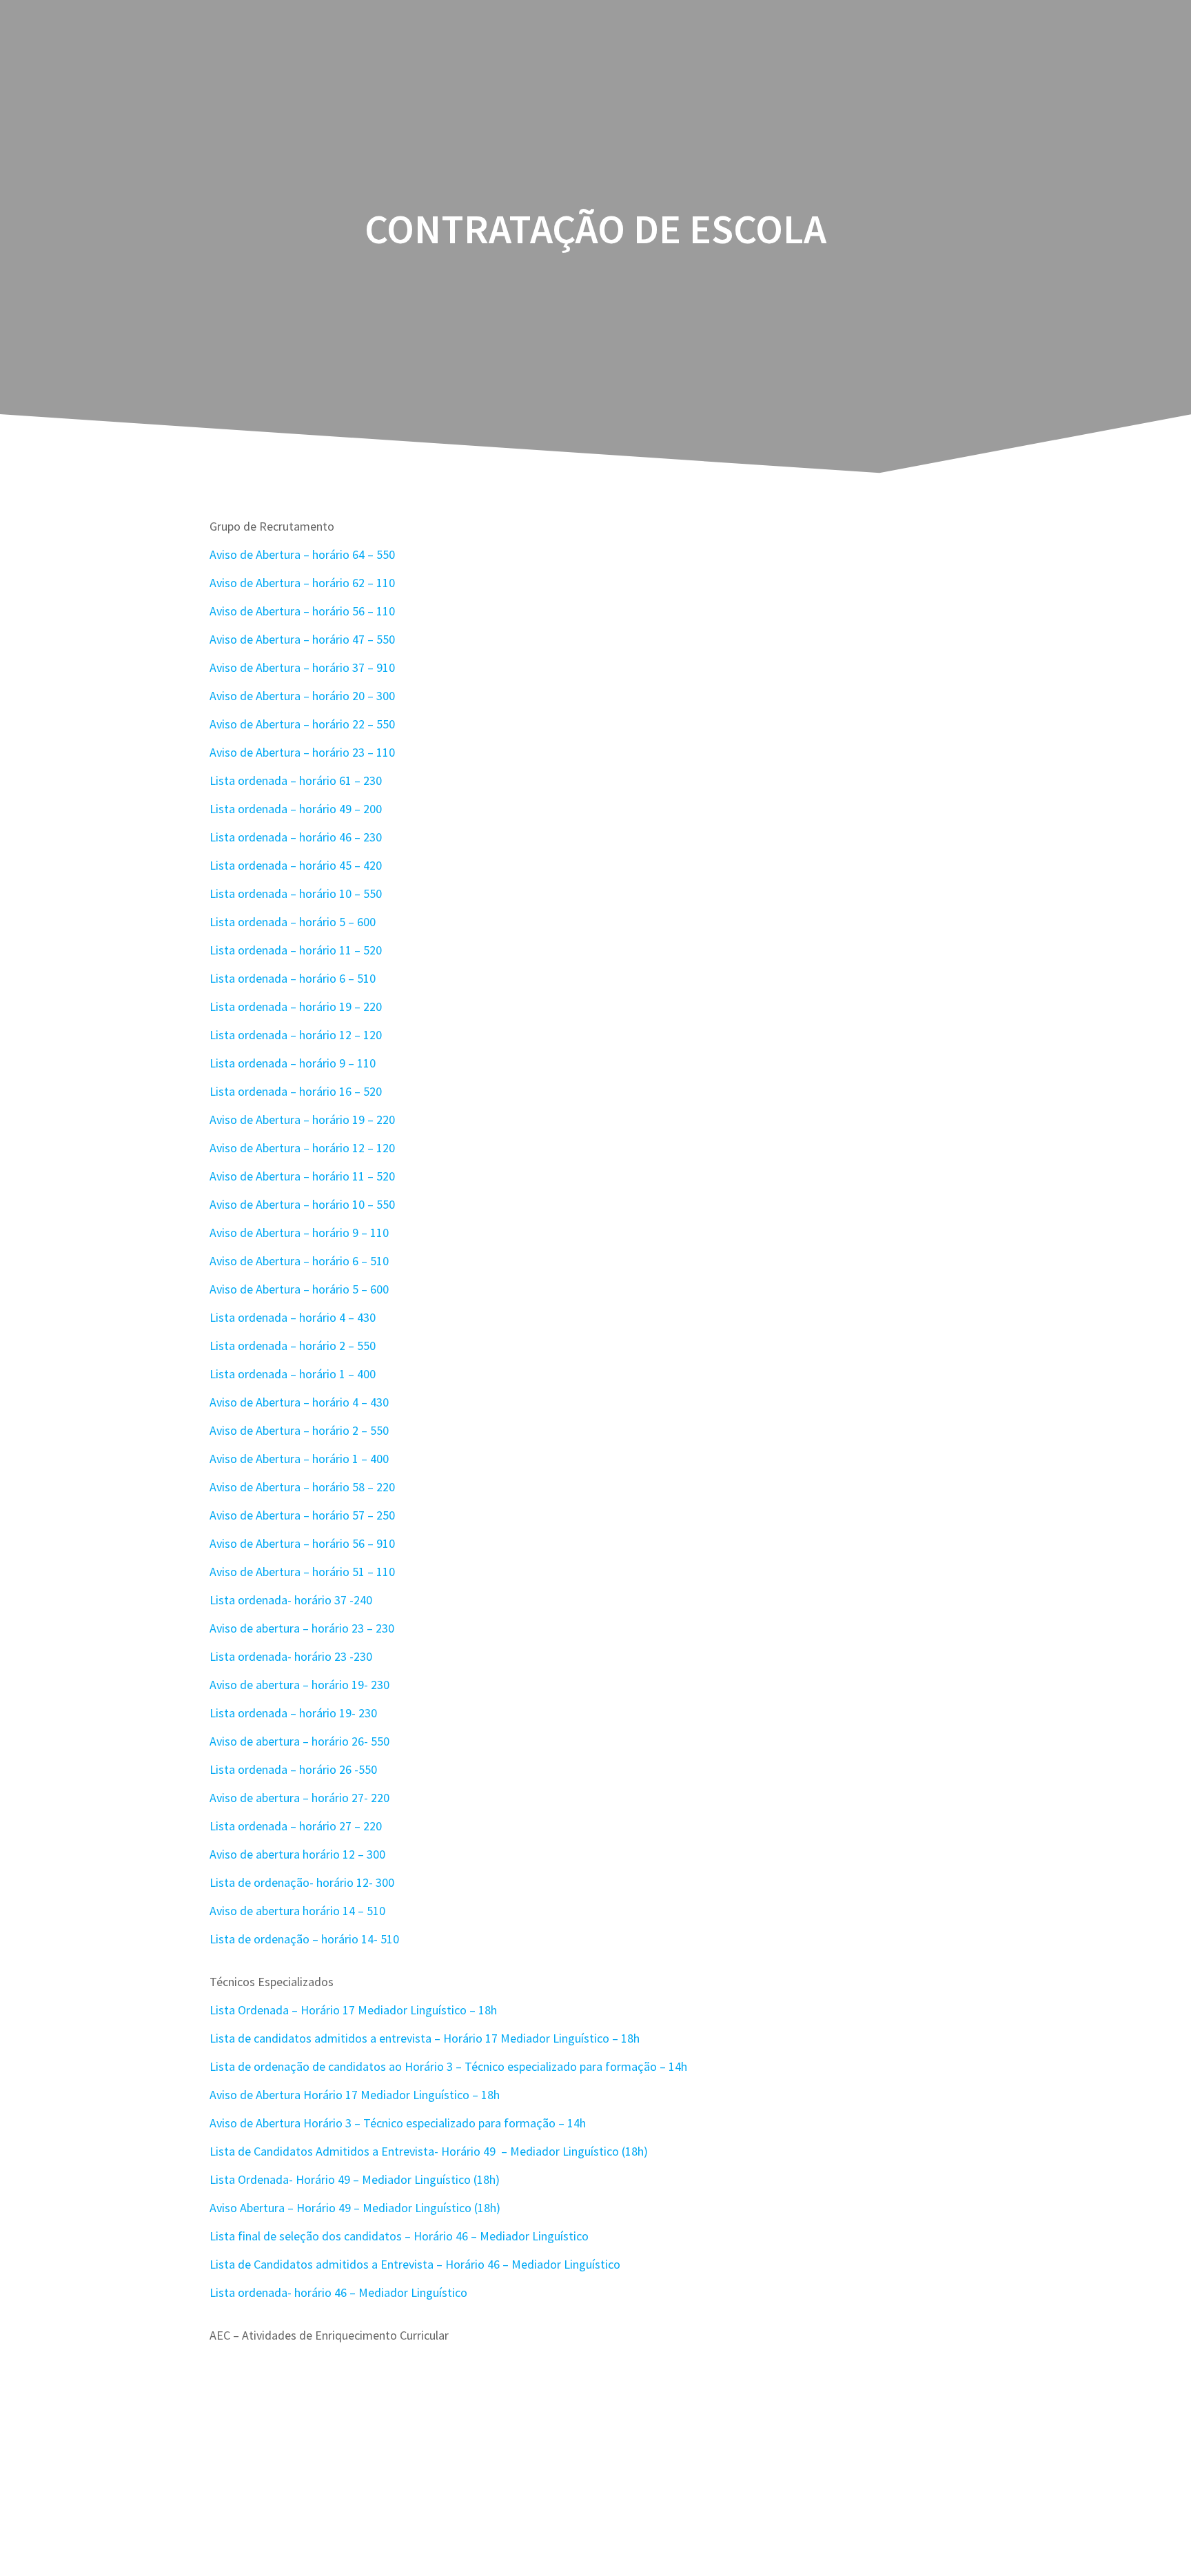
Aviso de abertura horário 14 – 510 (297, 1911)
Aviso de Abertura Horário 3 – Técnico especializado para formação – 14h (398, 2123)
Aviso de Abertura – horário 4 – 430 (299, 1402)
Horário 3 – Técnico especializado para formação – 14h (546, 2066)
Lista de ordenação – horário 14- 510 (304, 1939)
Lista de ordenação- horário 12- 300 (302, 1882)
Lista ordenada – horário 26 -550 (293, 1769)
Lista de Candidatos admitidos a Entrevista (323, 2264)
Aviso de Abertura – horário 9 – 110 (299, 1233)
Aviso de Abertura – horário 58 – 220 (302, 1487)
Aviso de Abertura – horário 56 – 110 (302, 611)
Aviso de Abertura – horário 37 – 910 (302, 667)
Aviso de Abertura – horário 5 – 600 (299, 1289)
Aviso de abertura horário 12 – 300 (297, 1854)
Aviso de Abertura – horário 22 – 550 (302, 724)
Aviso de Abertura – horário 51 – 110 (302, 1572)
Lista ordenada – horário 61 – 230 (296, 780)
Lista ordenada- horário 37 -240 (291, 1600)
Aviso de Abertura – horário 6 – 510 (299, 1261)
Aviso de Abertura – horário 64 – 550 (302, 554)
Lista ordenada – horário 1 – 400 (293, 1374)
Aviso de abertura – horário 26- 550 (299, 1741)
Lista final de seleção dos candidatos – (310, 2236)
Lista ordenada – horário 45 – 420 (296, 865)
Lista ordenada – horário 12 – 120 (296, 1035)
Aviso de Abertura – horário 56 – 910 (302, 1543)
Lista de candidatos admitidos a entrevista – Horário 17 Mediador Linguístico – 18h (425, 2038)
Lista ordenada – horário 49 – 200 (296, 809)
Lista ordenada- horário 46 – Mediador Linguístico (338, 2292)
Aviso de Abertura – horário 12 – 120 (302, 1148)
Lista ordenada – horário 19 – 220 (296, 1006)
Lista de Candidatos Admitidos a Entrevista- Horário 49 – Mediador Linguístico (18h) (429, 2151)
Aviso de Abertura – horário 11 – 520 (302, 1176)
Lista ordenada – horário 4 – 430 (293, 1317)
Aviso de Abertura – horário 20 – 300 (302, 696)
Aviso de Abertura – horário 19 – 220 (302, 1120)
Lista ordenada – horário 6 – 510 (293, 978)
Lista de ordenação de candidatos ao (306, 2066)
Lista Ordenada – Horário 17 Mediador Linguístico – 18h (353, 2010)
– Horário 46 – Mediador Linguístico (528, 2264)
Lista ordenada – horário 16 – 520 (296, 1091)
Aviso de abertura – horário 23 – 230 (302, 1628)
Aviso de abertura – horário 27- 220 (299, 1798)
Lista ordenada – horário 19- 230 (293, 1713)
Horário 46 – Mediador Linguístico (501, 2236)
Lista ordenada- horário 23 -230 (291, 1656)
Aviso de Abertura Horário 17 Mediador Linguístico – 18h (355, 2095)
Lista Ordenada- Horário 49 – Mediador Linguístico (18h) (355, 2179)
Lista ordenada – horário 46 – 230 (296, 837)
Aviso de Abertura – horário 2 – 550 (299, 1430)
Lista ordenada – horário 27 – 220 (296, 1826)
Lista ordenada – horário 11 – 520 (296, 950)
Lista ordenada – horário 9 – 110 (293, 1063)
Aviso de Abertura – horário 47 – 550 (302, 639)
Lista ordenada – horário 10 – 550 (296, 893)
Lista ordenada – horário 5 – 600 (293, 922)
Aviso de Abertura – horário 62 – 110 (302, 583)
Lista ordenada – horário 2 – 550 (293, 1346)
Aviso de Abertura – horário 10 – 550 (302, 1204)
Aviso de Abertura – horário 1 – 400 (299, 1459)
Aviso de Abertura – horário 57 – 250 (302, 1515)
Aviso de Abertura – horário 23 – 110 (302, 752)
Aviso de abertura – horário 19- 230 (299, 1685)
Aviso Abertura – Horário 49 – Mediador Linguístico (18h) (355, 2208)
